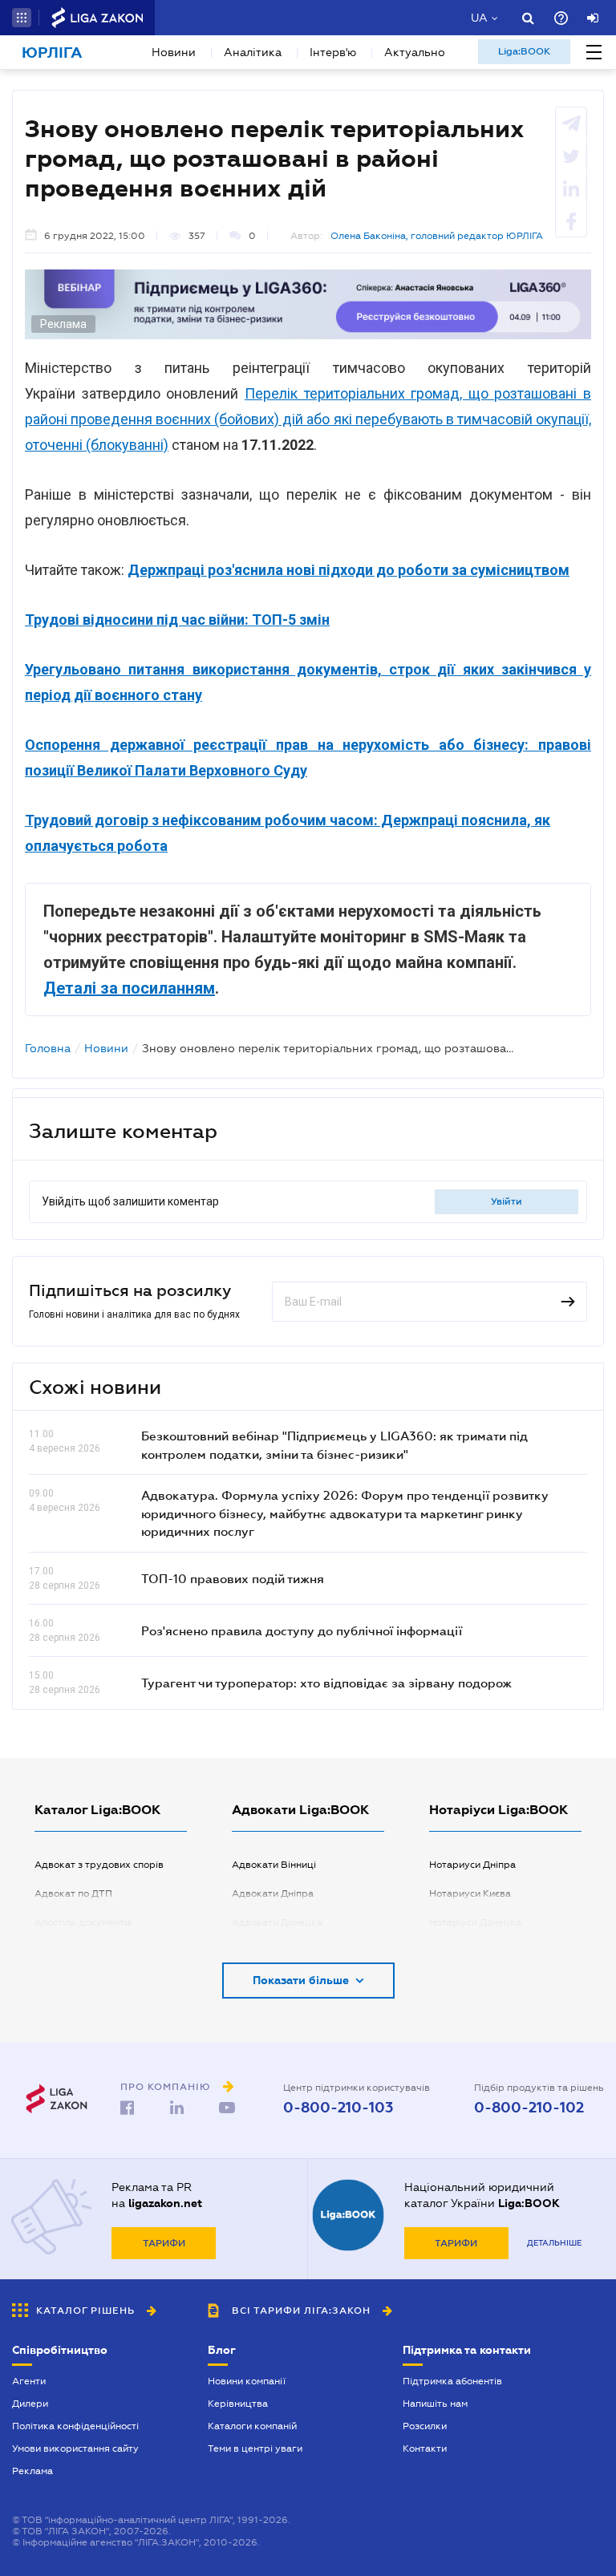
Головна (48, 1048)
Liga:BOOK (524, 51)
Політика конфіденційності (75, 2426)
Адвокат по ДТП (73, 1894)
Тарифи (164, 2243)
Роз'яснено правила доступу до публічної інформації (302, 1630)
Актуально (415, 52)
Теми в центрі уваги (255, 2448)
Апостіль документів (83, 1922)
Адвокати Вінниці (274, 1865)
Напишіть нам (435, 2404)
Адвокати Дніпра (273, 1894)
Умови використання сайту (75, 2448)
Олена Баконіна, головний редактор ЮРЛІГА (437, 236)
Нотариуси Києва (470, 1894)
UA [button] (479, 18)
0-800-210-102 (529, 2108)
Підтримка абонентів (452, 2381)
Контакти (425, 2448)
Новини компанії (247, 2381)
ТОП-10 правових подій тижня (233, 1578)
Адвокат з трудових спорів (99, 1865)
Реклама (32, 2471)
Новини (174, 52)
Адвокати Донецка (277, 1922)
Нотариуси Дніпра (472, 1865)
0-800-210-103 (338, 2108)
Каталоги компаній (252, 2426)
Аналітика (253, 52)
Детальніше (554, 2243)
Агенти (29, 2381)
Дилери (30, 2404)
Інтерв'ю (333, 52)
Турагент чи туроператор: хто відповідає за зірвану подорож (326, 1683)
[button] (22, 18)
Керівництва (238, 2404)
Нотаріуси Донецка (475, 1922)
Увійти (507, 1201)
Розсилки (425, 2426)
